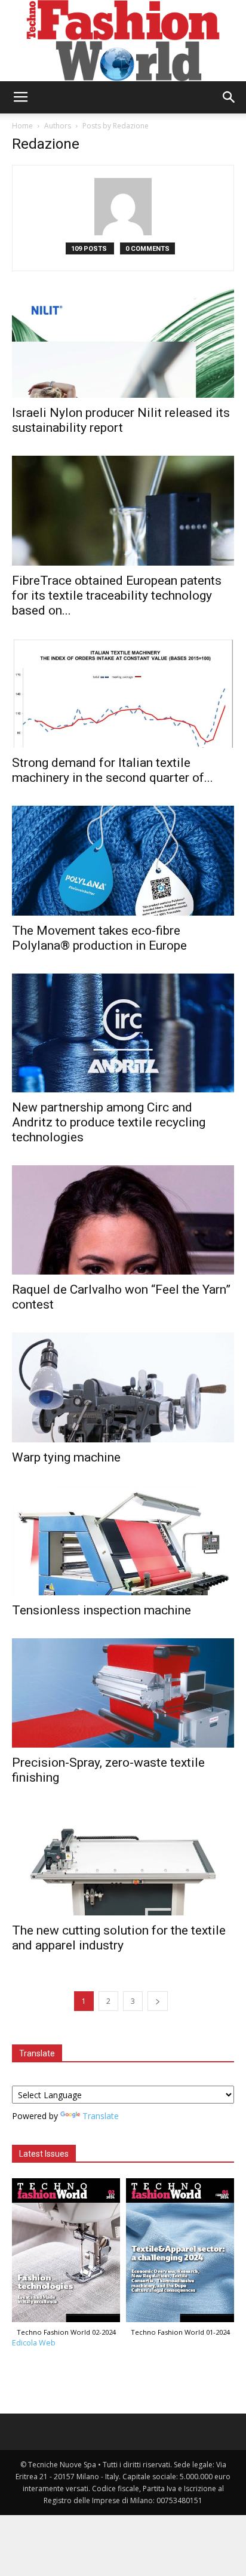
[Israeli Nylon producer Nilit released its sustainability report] (123, 343)
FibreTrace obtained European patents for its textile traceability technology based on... (117, 595)
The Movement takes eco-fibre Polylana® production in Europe (99, 938)
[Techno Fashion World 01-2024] (180, 2253)
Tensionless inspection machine (102, 1610)
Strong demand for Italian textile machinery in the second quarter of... (113, 770)
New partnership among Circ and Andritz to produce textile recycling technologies (109, 1122)
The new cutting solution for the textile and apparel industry (119, 1938)
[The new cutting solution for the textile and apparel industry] (123, 1860)
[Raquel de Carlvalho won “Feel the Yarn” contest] (123, 1220)
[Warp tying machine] (123, 1387)
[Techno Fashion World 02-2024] (66, 2253)
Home (22, 126)
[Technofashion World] (123, 41)
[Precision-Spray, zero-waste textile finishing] (123, 1693)
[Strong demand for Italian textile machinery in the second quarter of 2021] (123, 693)
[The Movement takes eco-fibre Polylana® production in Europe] (123, 861)
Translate (101, 2116)
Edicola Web (34, 2343)
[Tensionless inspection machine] (123, 1540)
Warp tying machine (66, 1457)
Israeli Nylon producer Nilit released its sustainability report (121, 420)
